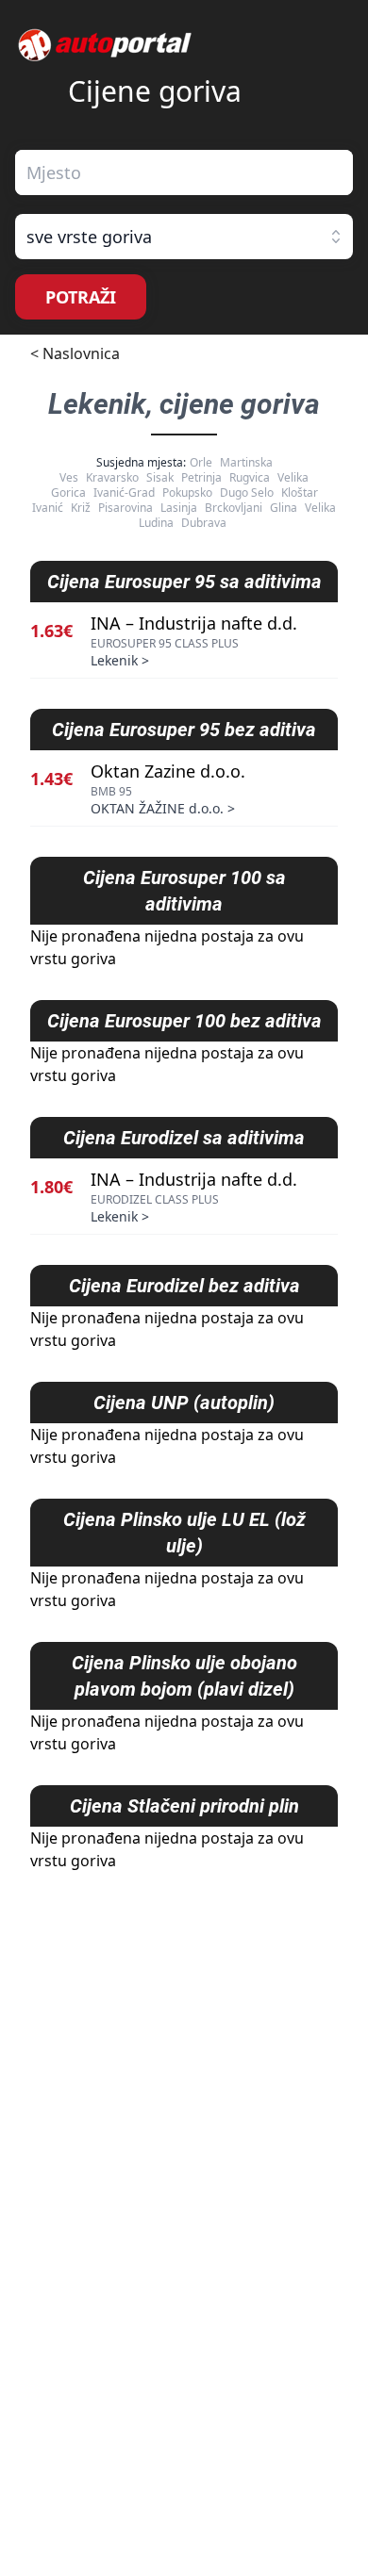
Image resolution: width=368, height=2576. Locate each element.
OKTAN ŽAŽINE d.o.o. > (163, 808)
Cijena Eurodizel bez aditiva (184, 1286)
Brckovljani (234, 508)
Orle (201, 462)
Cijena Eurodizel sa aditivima (184, 1138)
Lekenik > (120, 660)
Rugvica (250, 477)
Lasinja (179, 508)
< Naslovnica (75, 353)
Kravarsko (112, 477)
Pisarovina (125, 508)
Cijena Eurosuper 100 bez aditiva (184, 1021)
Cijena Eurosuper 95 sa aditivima (184, 582)
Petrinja (201, 477)
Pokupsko (187, 492)
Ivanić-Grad (124, 492)
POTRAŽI (81, 297)
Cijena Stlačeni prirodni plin (184, 1806)
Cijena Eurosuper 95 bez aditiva (184, 730)
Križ (81, 508)
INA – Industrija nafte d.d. (194, 623)
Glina (284, 508)
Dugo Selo (247, 492)
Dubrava (204, 523)
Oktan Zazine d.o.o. (168, 771)
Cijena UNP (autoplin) (184, 1403)
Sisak (160, 477)
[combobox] (184, 172)
